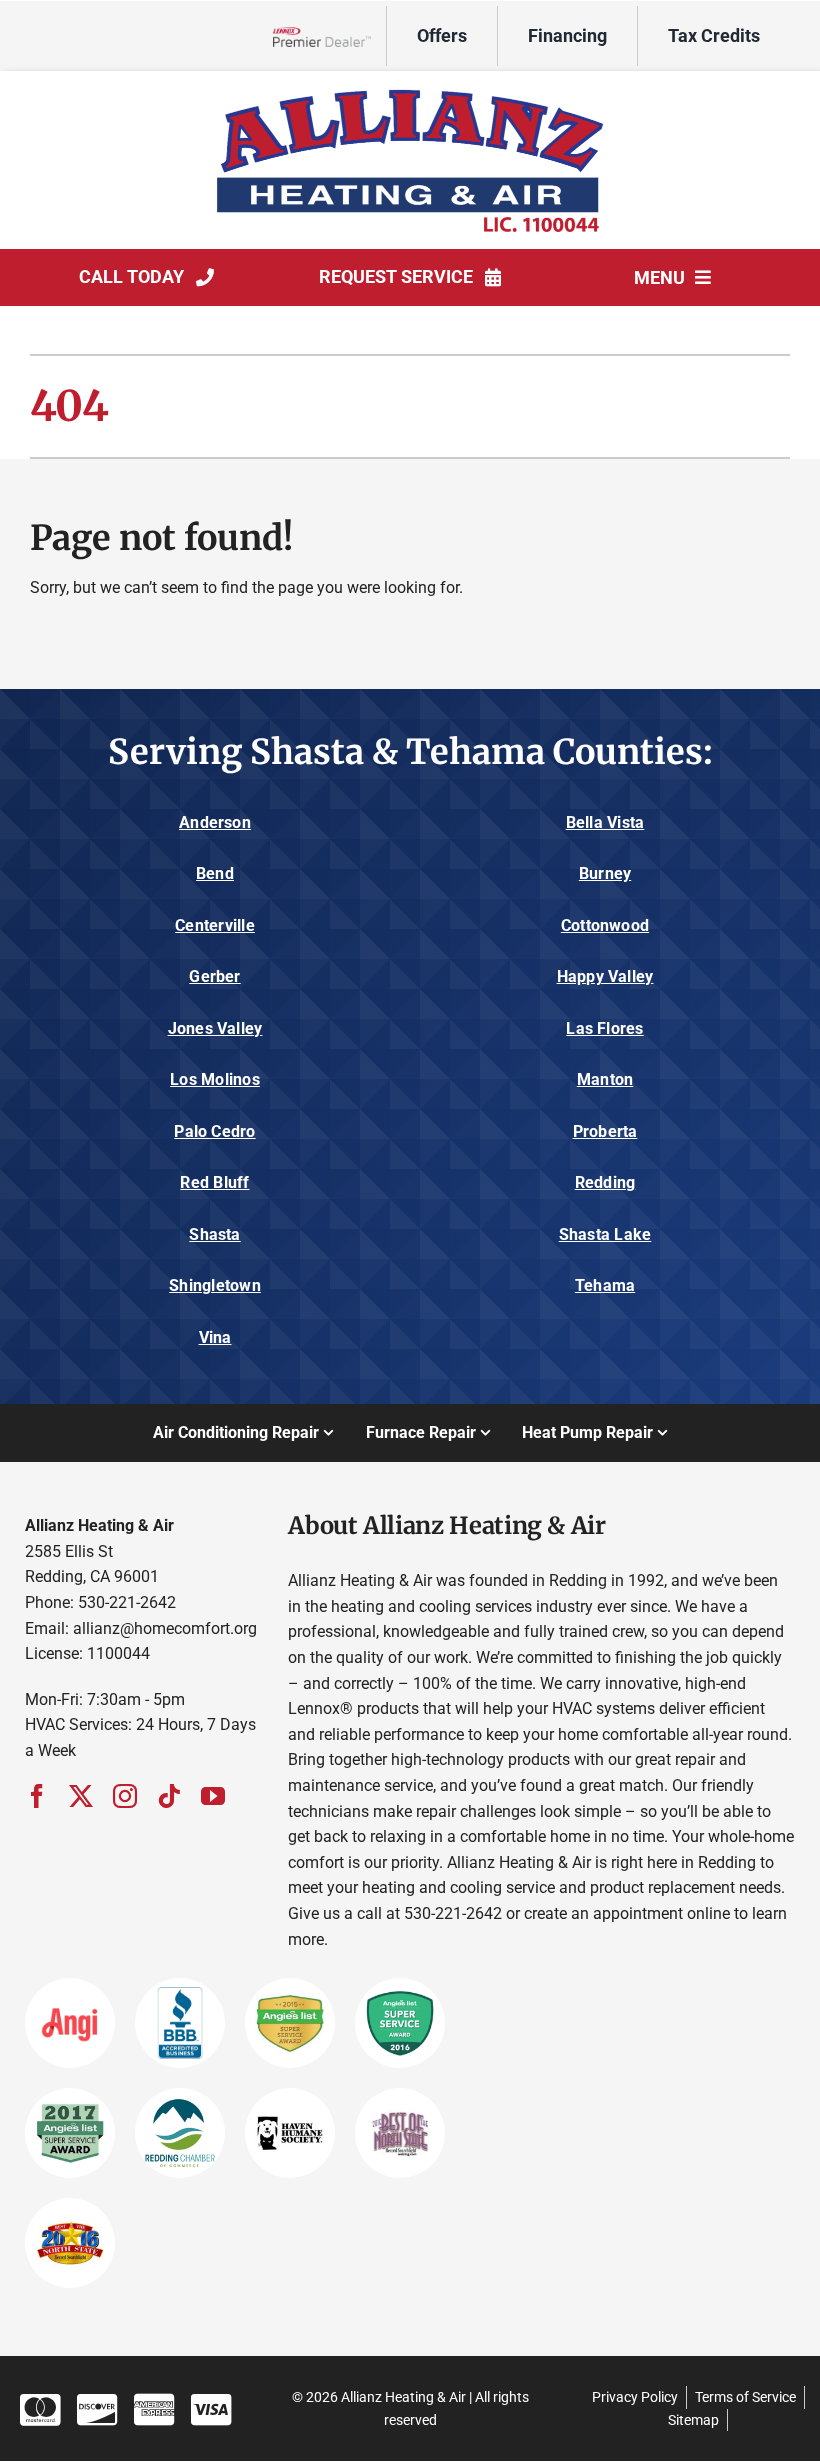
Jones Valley (215, 1028)
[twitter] (81, 1796)
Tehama (605, 1285)
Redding (605, 1182)
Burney (605, 873)
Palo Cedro (214, 1131)
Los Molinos (215, 1079)
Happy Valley (605, 976)
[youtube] (213, 1796)
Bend (215, 873)
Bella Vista (605, 822)
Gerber (214, 976)
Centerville (215, 925)
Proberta (605, 1131)
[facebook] (37, 1796)
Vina (215, 1337)
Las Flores (604, 1028)
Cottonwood (605, 925)
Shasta (214, 1234)
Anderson (215, 822)
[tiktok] (169, 1796)
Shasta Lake (605, 1234)
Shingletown (215, 1285)
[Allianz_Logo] (410, 88)
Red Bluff (214, 1182)
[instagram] (125, 1796)
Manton (605, 1079)
